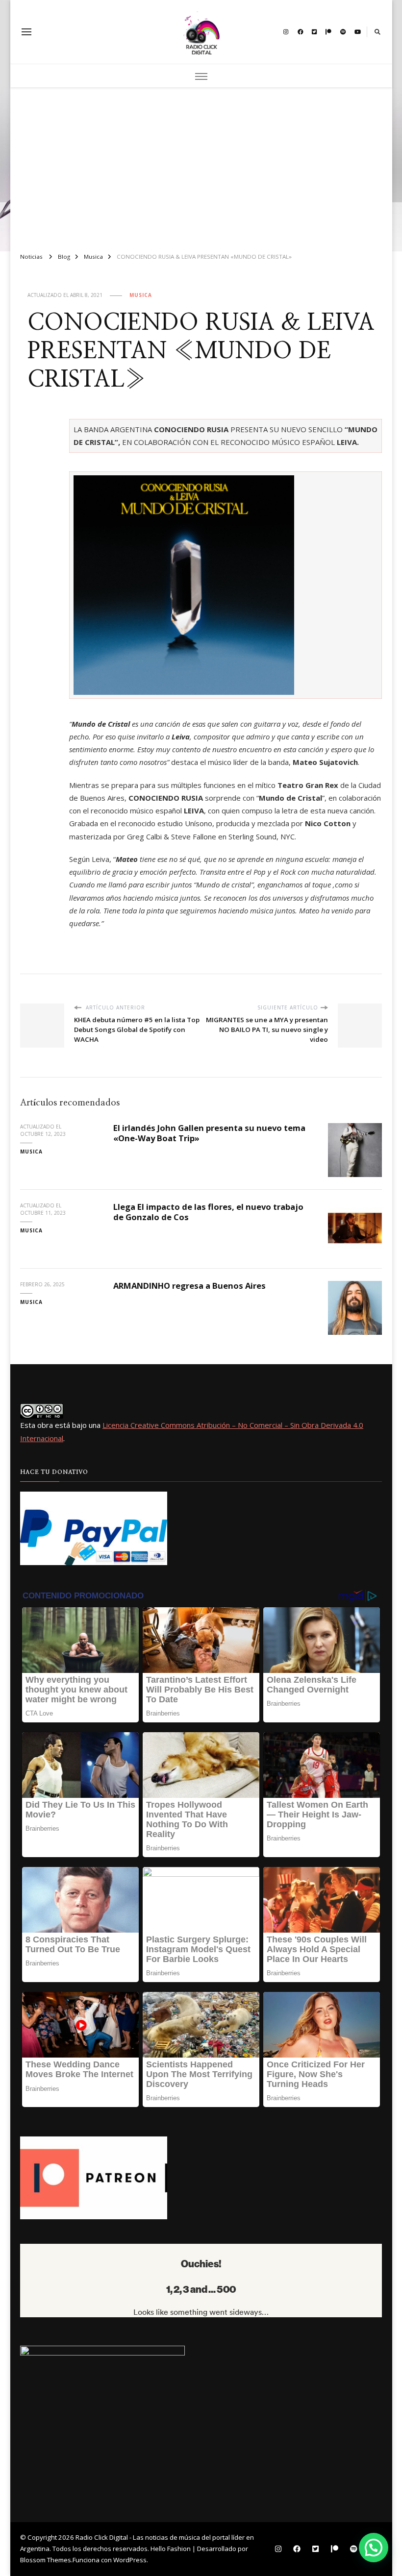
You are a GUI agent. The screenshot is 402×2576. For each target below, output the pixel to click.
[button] (374, 2548)
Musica (141, 295)
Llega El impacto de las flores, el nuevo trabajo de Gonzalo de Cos (208, 1212)
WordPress (130, 2560)
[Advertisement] (201, 166)
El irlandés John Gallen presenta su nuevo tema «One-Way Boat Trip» (209, 1133)
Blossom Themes (46, 2560)
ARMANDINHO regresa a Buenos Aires (189, 1286)
